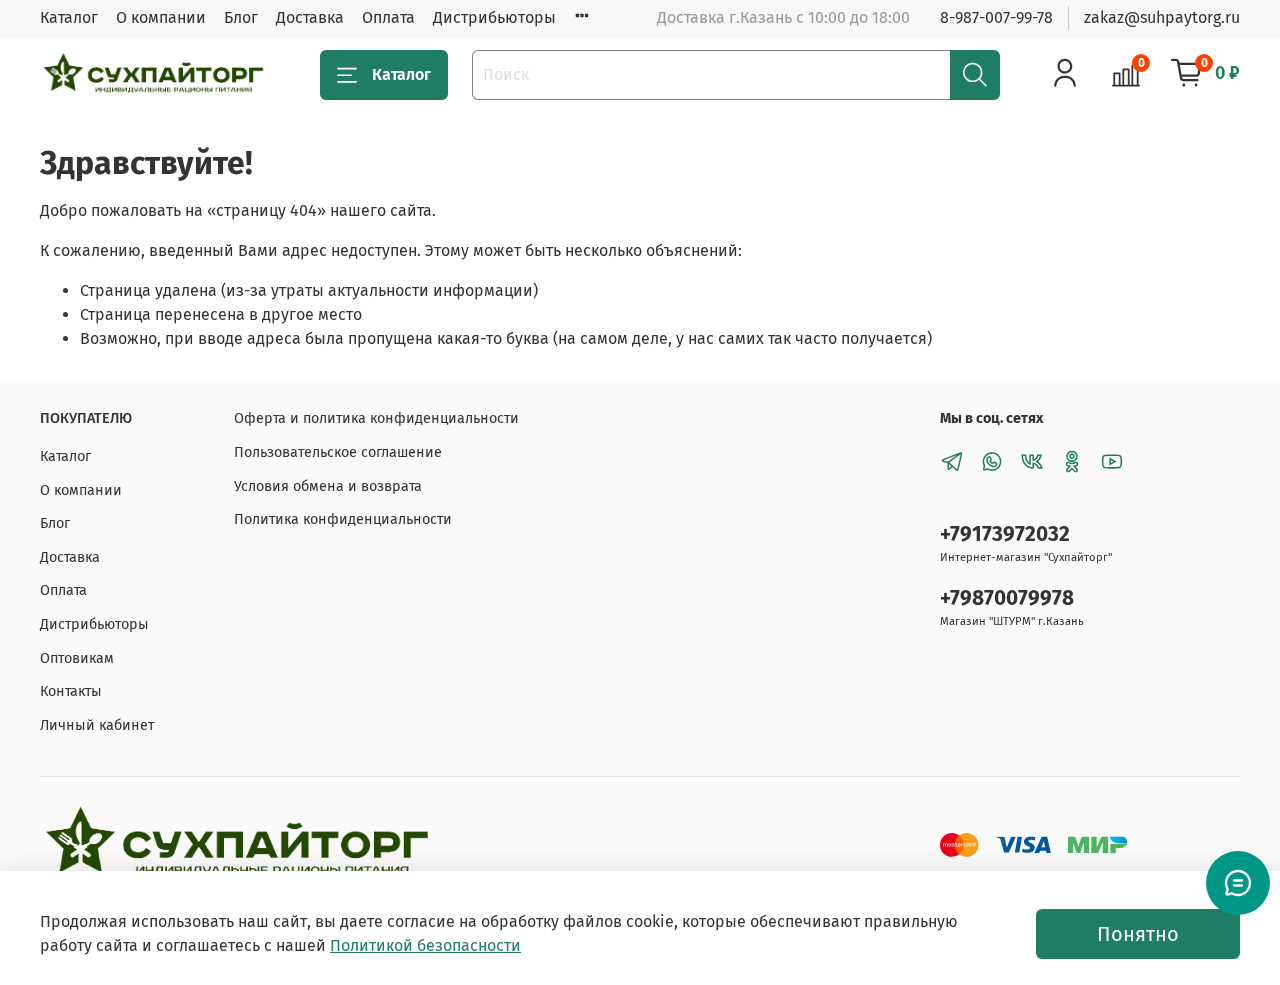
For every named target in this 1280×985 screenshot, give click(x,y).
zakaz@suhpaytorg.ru (1162, 17)
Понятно (1138, 934)
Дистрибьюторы (494, 17)
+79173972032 (1005, 534)
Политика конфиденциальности (343, 519)
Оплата (388, 17)
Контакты (71, 691)
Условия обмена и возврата (328, 486)
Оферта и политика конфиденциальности (376, 418)
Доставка (310, 17)
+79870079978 (1007, 598)
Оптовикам (77, 658)
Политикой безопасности (425, 945)
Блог (241, 17)
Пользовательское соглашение (338, 452)
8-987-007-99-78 (996, 17)
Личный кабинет (97, 725)
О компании (161, 17)
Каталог (69, 17)
